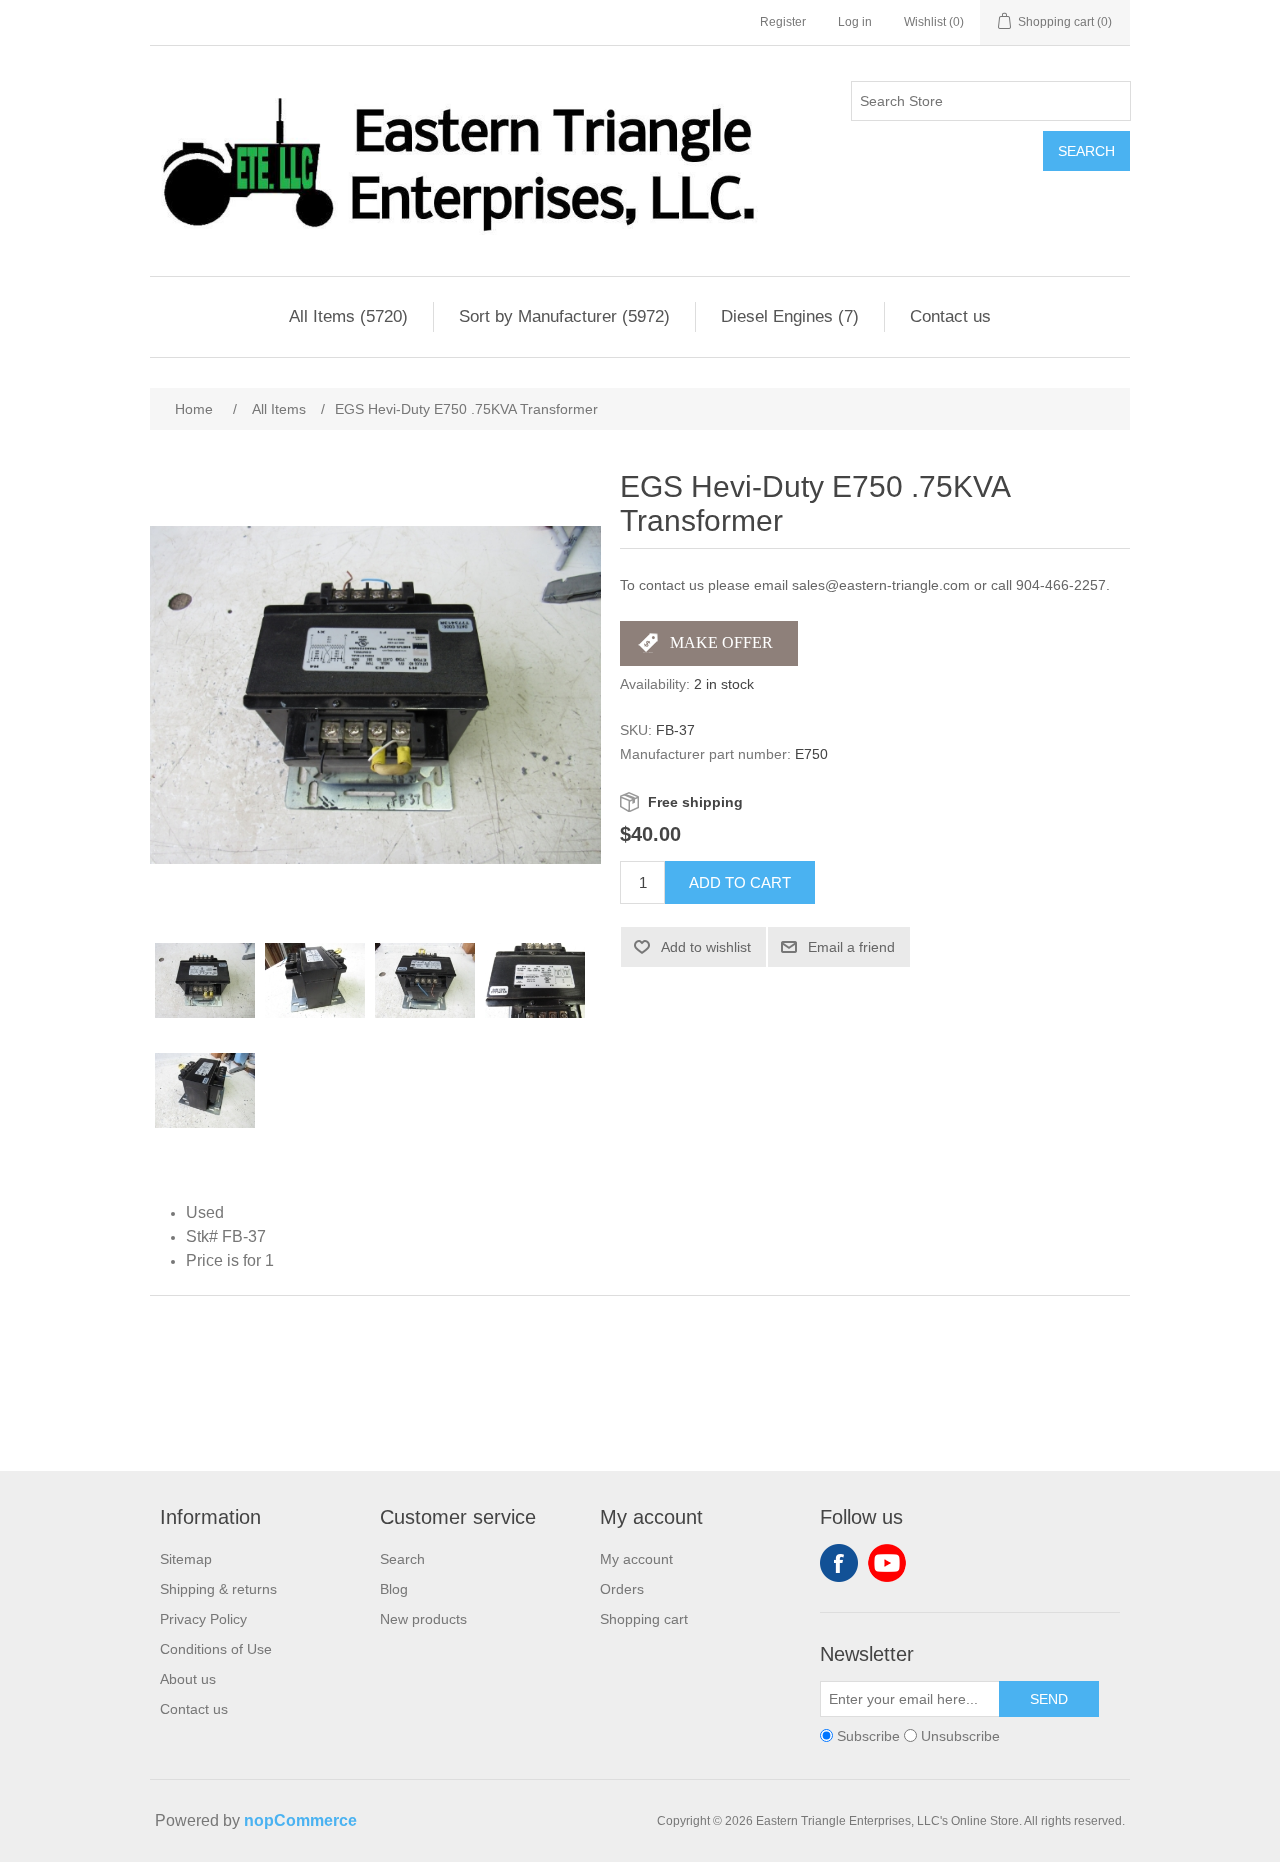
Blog (394, 1589)
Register (783, 22)
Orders (622, 1589)
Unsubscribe (960, 1736)
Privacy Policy (203, 1619)
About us (188, 1679)
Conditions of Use (216, 1649)
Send (1049, 1699)
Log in (855, 22)
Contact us (950, 316)
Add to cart (740, 882)
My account (636, 1559)
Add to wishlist (706, 947)
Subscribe (868, 1736)
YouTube (887, 1563)
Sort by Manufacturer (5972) (564, 316)
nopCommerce (300, 1820)
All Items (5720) (348, 316)
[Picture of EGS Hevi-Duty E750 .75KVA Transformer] (205, 981)
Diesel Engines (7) (790, 316)
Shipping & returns (218, 1589)
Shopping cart (644, 1619)
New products (423, 1619)
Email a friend (851, 947)
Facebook (839, 1563)
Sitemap (186, 1559)
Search (1086, 151)
